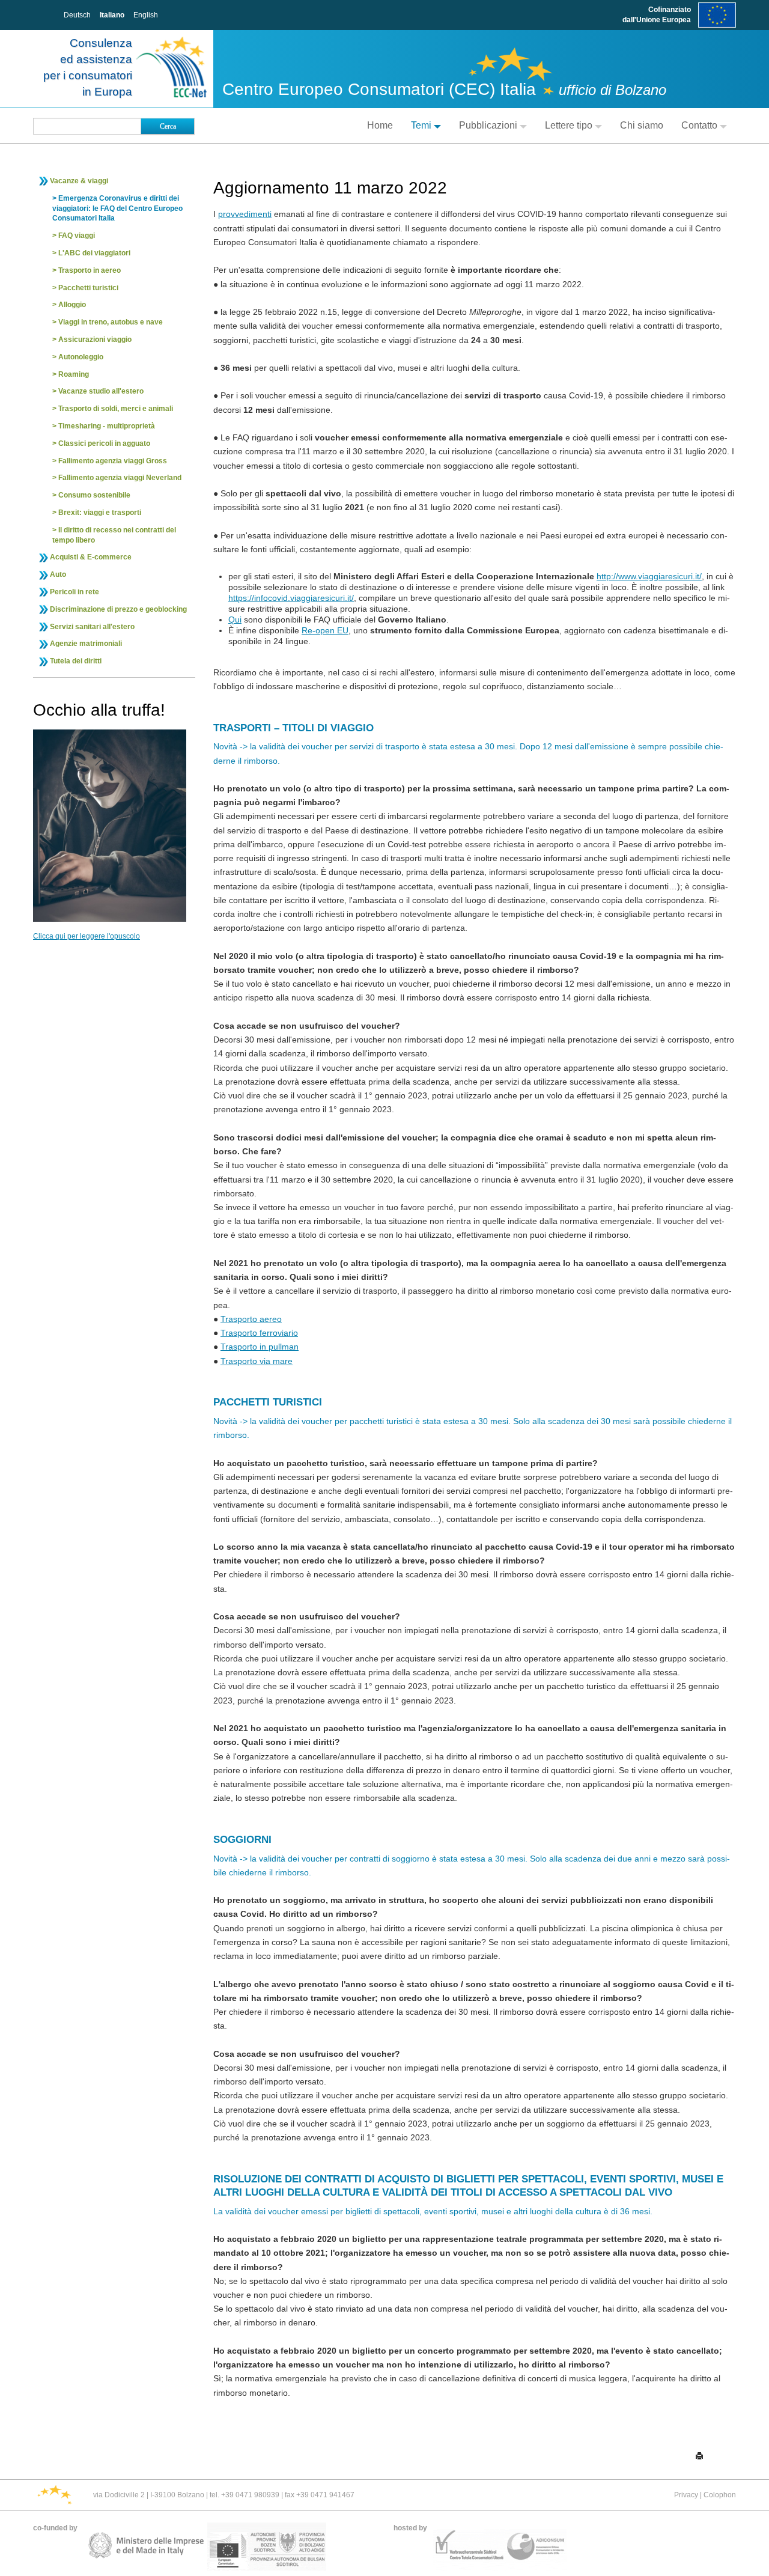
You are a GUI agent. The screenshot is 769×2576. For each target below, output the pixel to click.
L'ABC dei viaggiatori (94, 253)
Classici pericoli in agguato (104, 443)
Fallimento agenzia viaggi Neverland (120, 478)
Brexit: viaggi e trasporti (100, 513)
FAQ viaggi (77, 236)
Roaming (74, 374)
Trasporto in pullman (260, 1347)
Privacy (686, 2495)
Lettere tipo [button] (569, 125)
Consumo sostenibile (94, 495)
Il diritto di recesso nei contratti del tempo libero (114, 535)
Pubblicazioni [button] (488, 125)
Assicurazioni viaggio (95, 340)
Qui (235, 620)
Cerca (168, 126)
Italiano (112, 15)
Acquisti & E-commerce (91, 557)
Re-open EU (325, 630)
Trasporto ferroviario (259, 1333)
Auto (58, 574)
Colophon (720, 2495)
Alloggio (72, 305)
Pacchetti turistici (88, 288)
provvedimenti (245, 214)
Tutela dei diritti (76, 661)
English (146, 15)
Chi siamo (642, 125)
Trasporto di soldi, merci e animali (116, 409)
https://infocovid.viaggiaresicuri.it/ (291, 598)
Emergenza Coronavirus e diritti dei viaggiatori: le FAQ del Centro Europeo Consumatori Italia (117, 209)
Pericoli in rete (74, 592)
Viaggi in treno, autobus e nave (111, 322)
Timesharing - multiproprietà (107, 426)
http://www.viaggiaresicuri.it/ (649, 576)
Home (380, 125)
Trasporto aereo (251, 1319)
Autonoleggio (81, 357)
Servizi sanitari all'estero (92, 627)
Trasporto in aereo (90, 270)
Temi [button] (421, 125)
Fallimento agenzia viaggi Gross (113, 461)
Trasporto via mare (257, 1361)
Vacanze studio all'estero (101, 391)
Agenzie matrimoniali (86, 644)
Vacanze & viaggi (79, 181)
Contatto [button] (699, 125)
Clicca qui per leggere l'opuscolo (87, 936)
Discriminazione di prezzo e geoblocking (118, 609)
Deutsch (77, 15)
